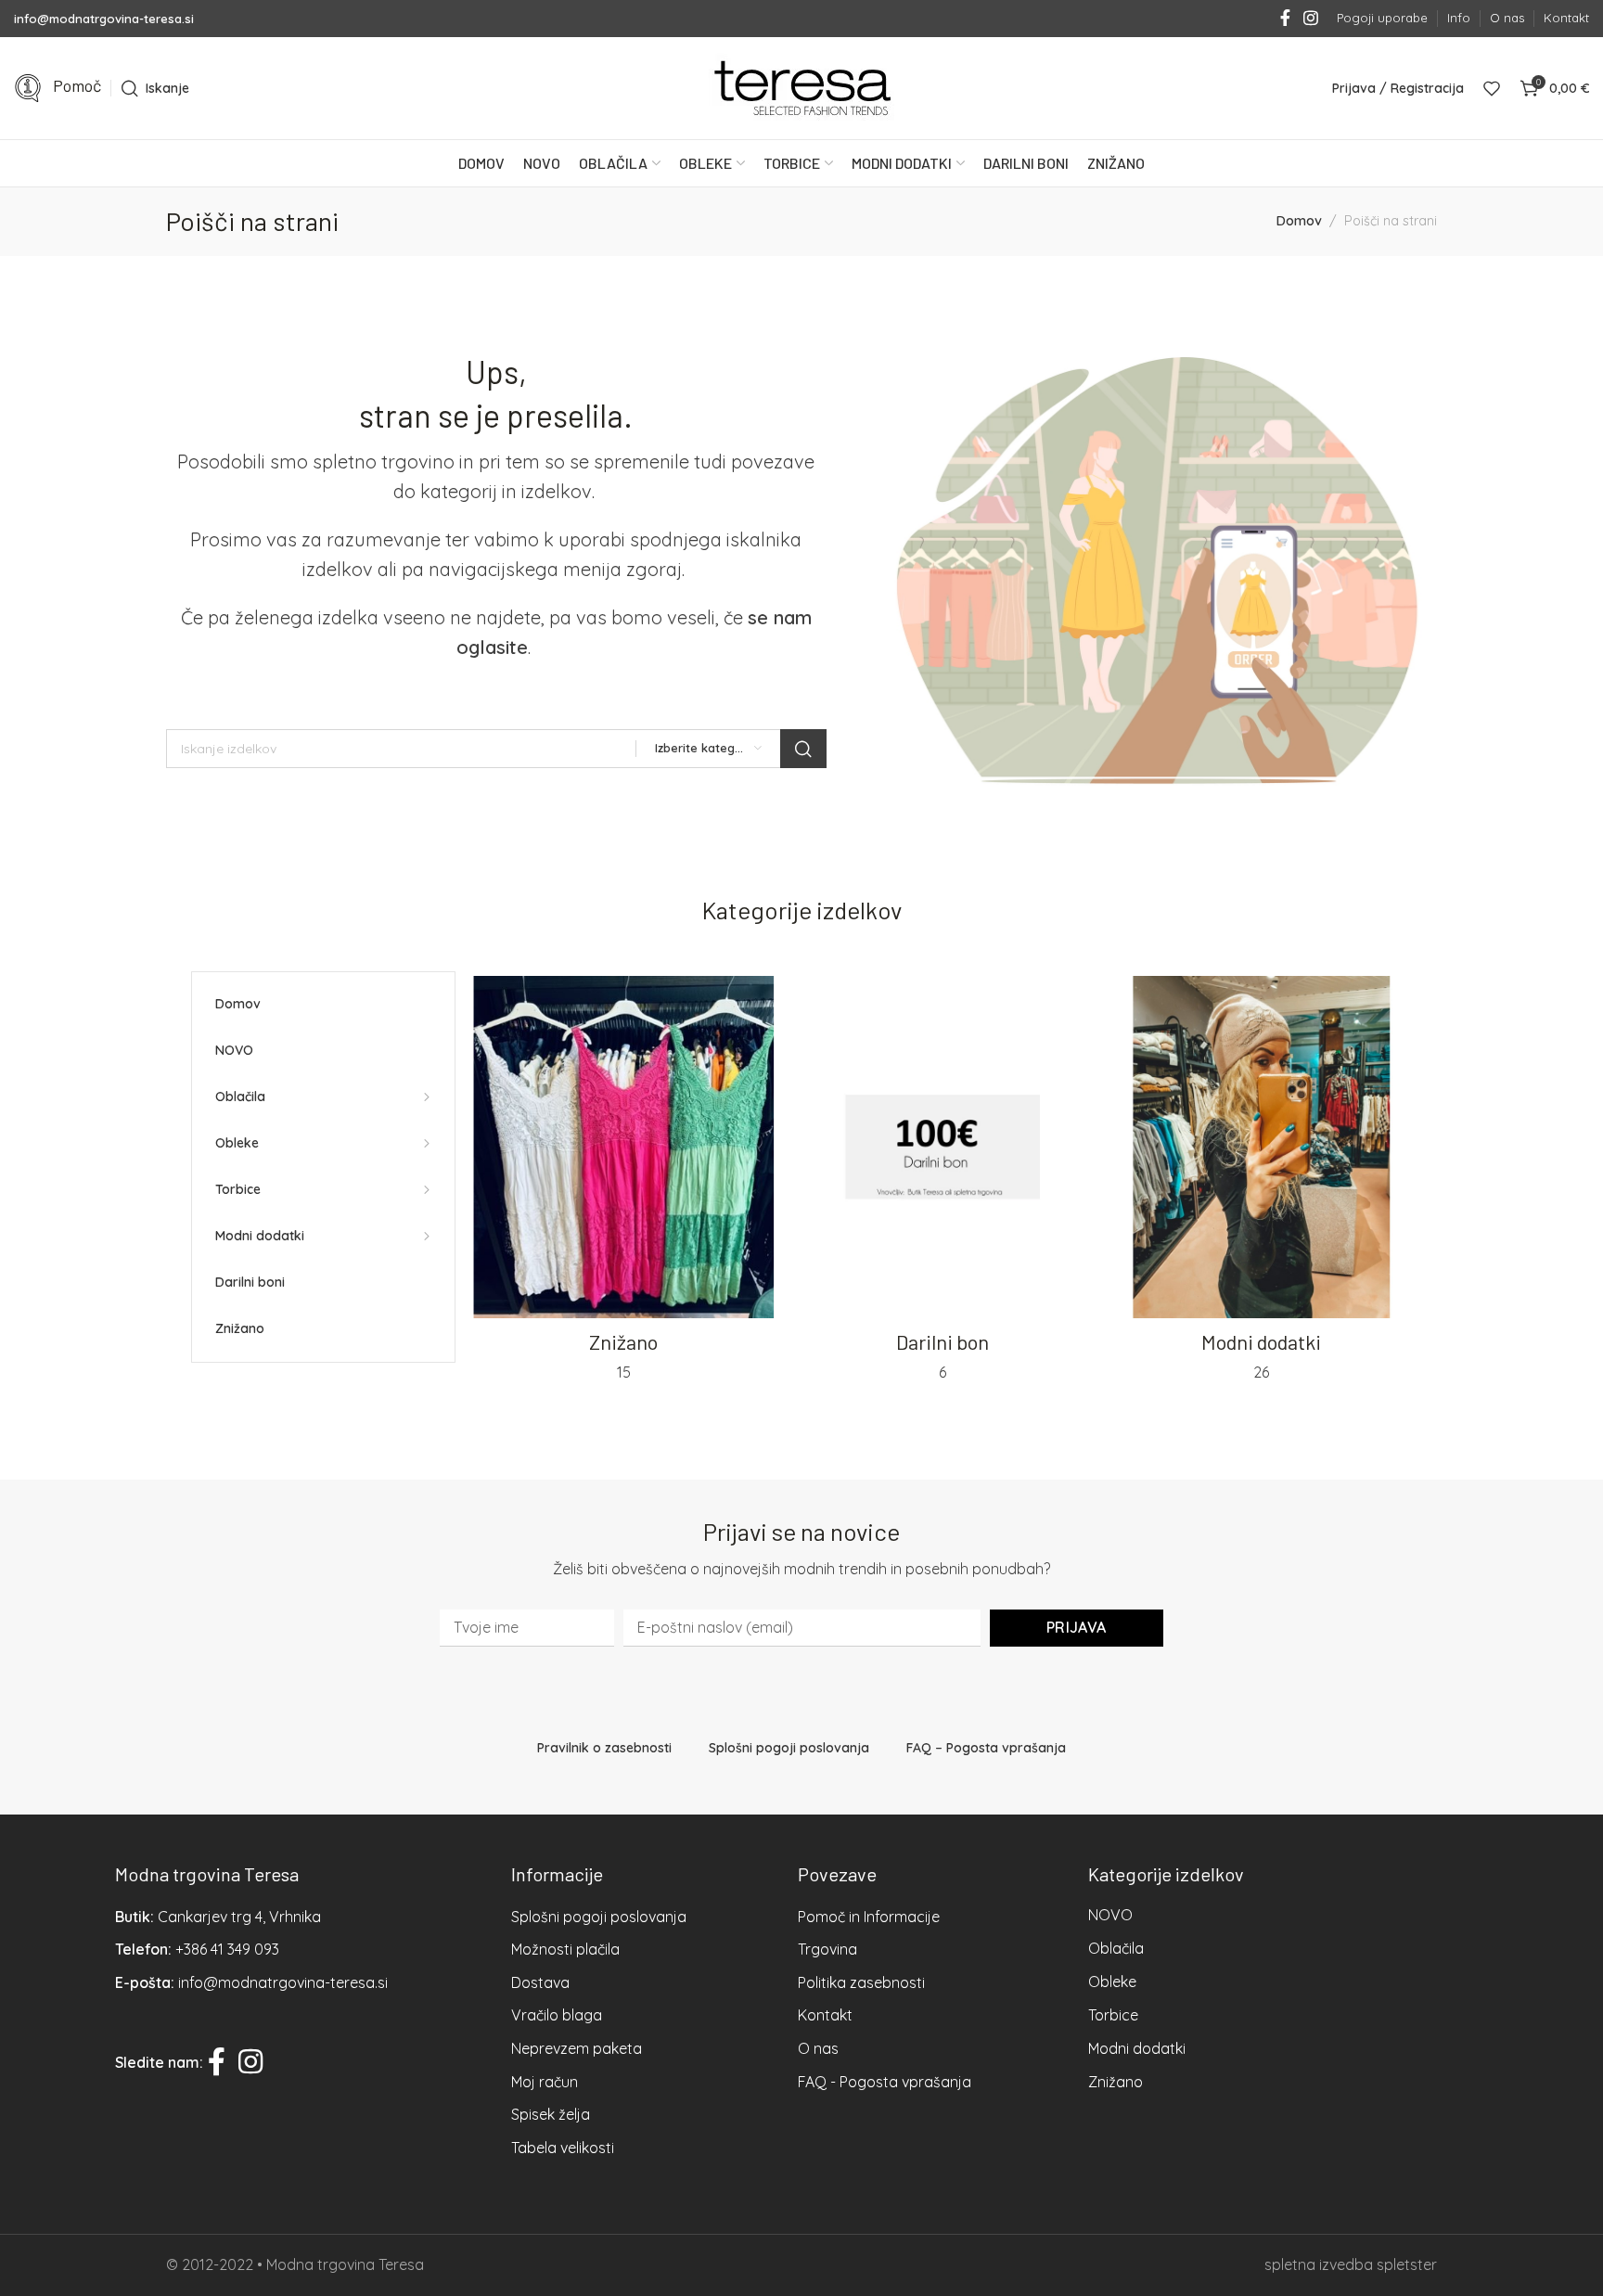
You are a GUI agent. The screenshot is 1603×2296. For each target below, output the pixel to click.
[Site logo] (801, 88)
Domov (1299, 221)
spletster (1407, 2264)
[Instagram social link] (1311, 19)
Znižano (623, 1341)
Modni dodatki (1261, 1341)
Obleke (1112, 1982)
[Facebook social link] (1285, 19)
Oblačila (1116, 1948)
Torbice (1113, 2015)
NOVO (1110, 1915)
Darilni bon (943, 1341)
